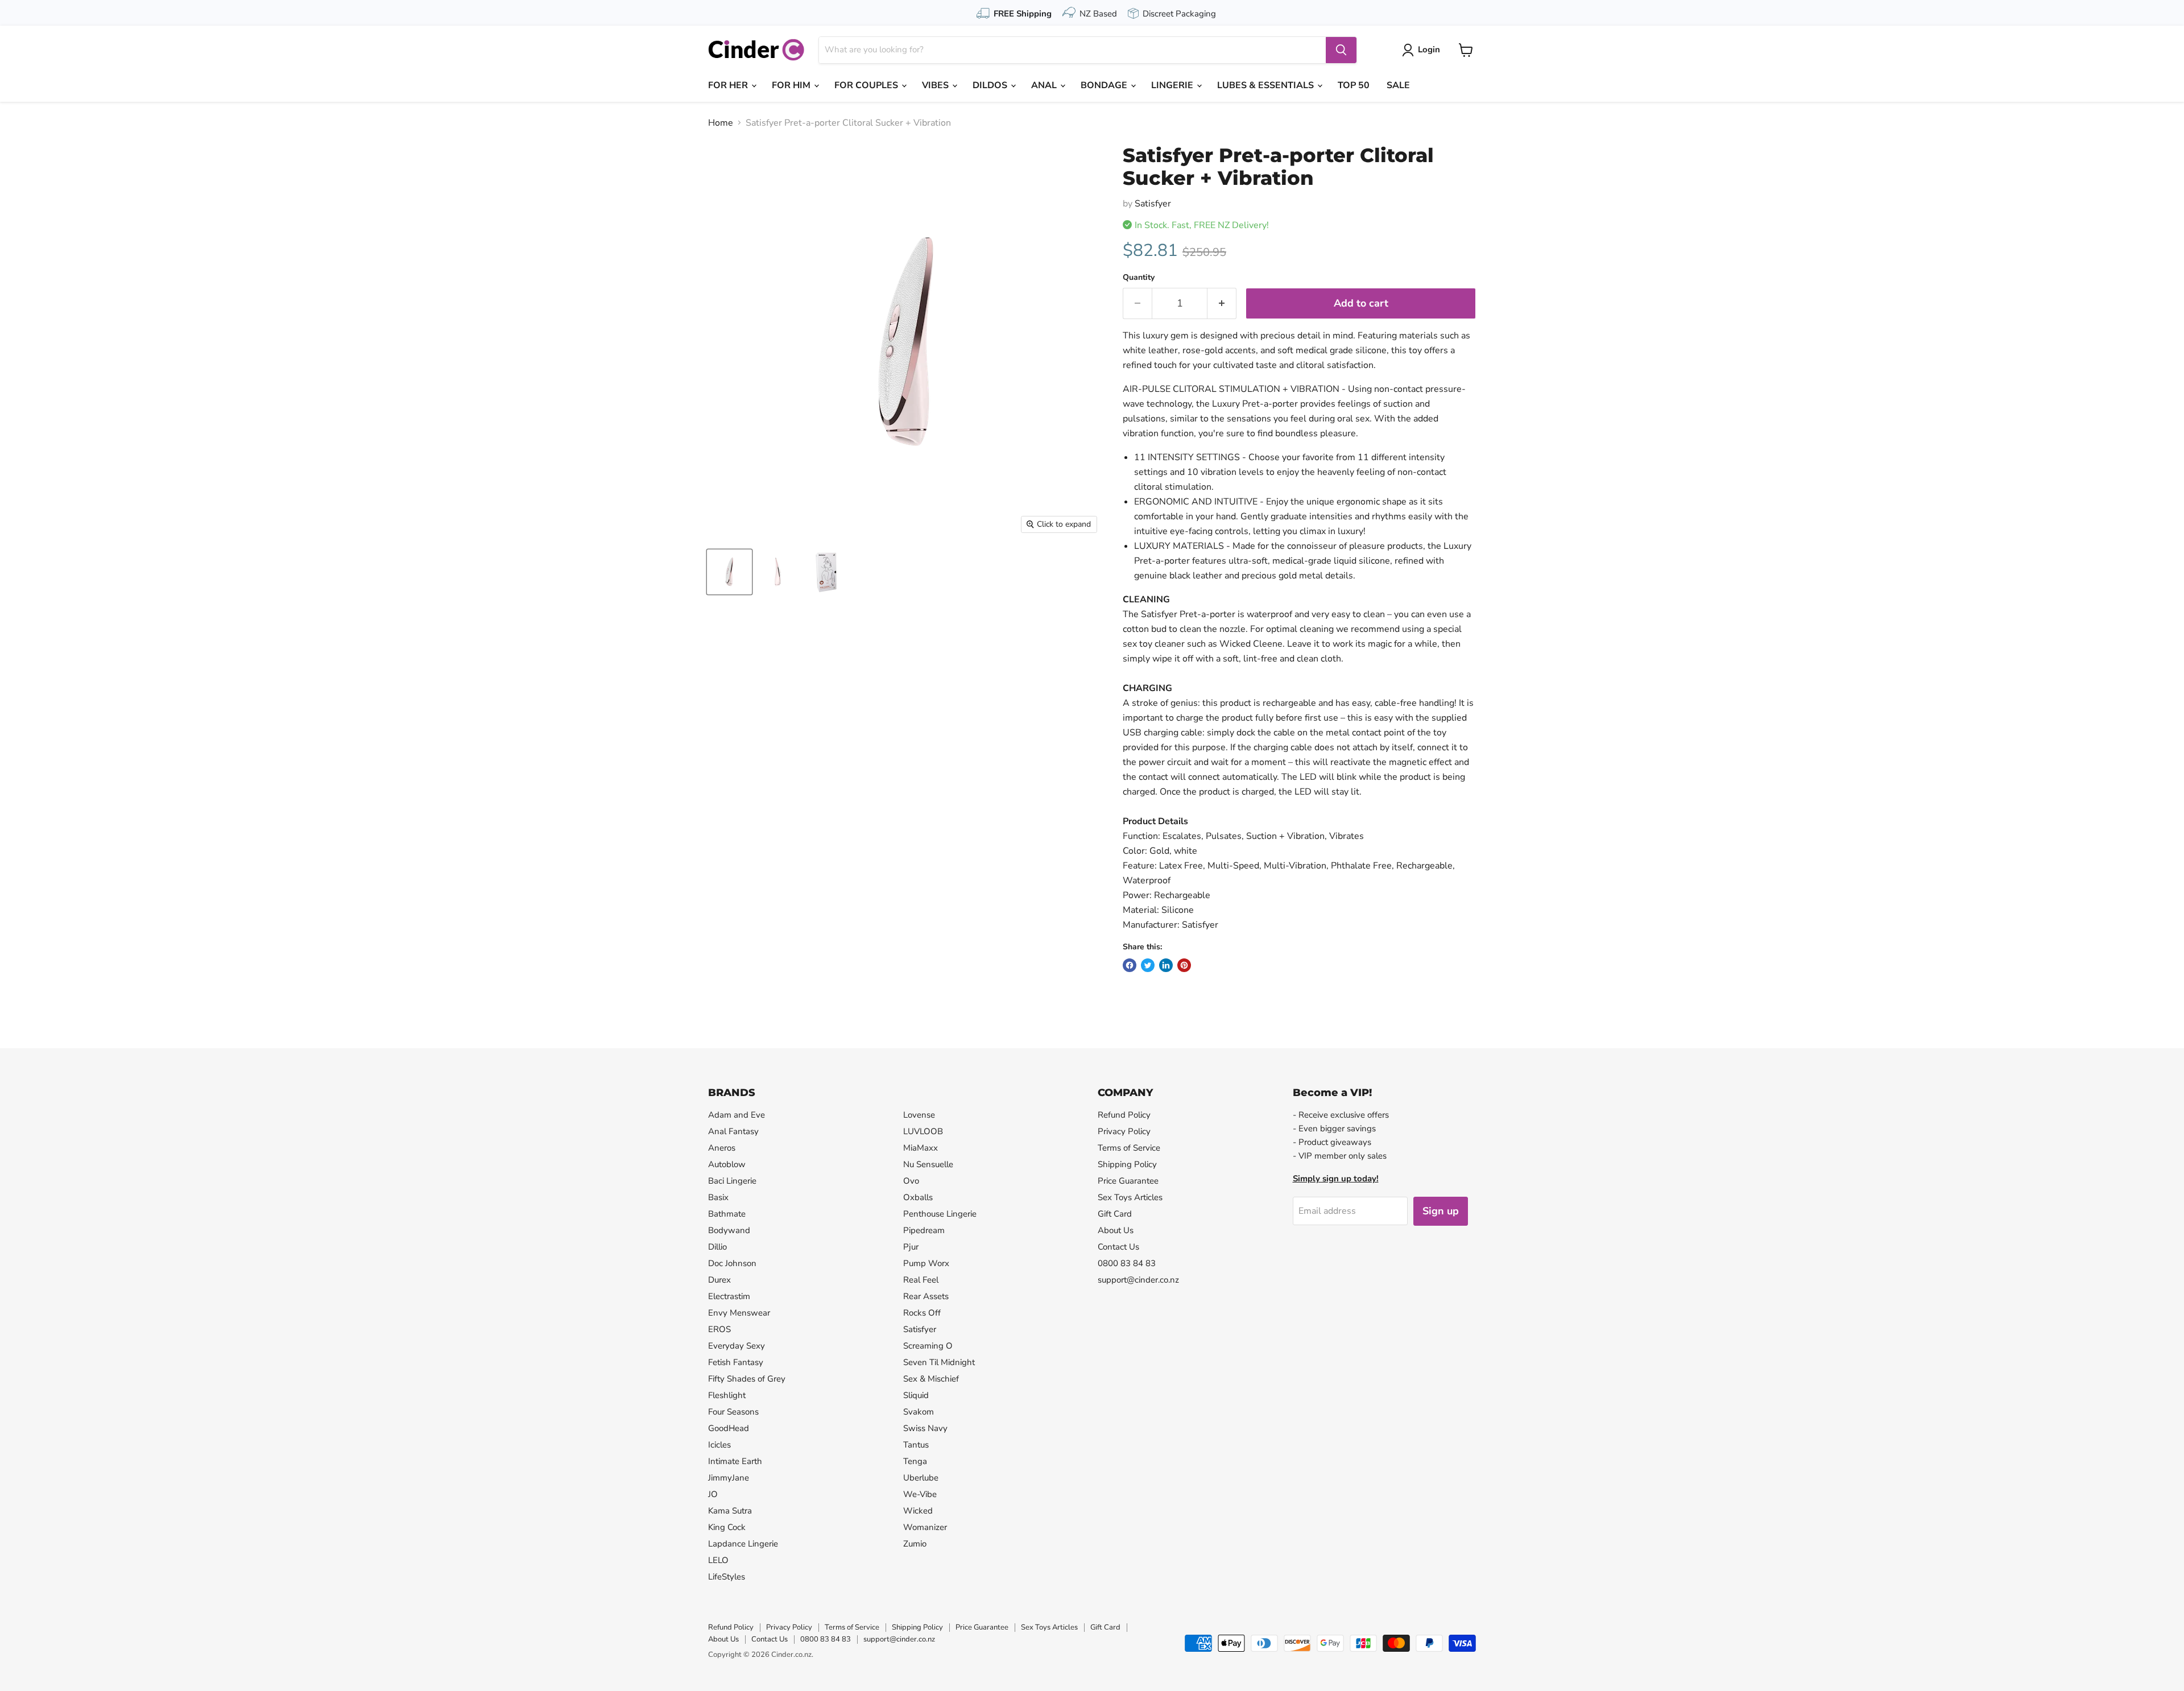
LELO (718, 1560)
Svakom (919, 1412)
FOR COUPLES (867, 85)
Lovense (919, 1115)
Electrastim (729, 1296)
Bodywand (729, 1230)
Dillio (717, 1247)
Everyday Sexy (737, 1346)
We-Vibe (920, 1494)
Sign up (1441, 1211)
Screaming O (928, 1346)
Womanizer (925, 1527)
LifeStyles (727, 1577)
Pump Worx (926, 1263)
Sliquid (916, 1395)
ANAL (1045, 85)
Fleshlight (727, 1395)
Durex (719, 1280)
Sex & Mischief (931, 1379)
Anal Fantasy (733, 1131)
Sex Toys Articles (1130, 1197)
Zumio (915, 1544)
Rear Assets (926, 1296)
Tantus (916, 1445)
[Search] (1341, 50)
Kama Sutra (730, 1511)
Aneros (722, 1148)
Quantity (1139, 278)
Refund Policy (1124, 1115)
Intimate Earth (735, 1461)
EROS (719, 1329)
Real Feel (921, 1280)
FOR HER (729, 85)
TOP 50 (1354, 85)
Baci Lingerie (732, 1181)
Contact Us (1118, 1247)
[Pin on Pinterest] (1184, 965)
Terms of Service (1129, 1148)
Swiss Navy (925, 1428)
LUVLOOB (923, 1131)
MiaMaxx (921, 1148)
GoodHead (729, 1428)
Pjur (911, 1247)
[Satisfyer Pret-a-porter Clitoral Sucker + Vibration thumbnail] (729, 572)
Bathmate (727, 1214)
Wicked (918, 1511)
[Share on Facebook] (1130, 965)
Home (721, 123)
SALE (1398, 85)
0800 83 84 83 (1127, 1263)
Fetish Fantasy (736, 1362)
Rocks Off (922, 1313)
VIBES (936, 85)
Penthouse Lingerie (940, 1214)
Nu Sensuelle (928, 1164)
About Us (1116, 1230)
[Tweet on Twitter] (1148, 965)
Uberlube (921, 1478)
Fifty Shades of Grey (747, 1379)
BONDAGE (1105, 85)
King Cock (727, 1527)
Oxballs (918, 1197)
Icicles (719, 1445)
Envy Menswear (739, 1313)
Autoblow (727, 1164)
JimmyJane (729, 1478)
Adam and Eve (737, 1115)
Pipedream (924, 1230)
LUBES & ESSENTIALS (1267, 85)
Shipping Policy (1127, 1164)
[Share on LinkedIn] (1166, 965)
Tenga (915, 1461)
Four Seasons (733, 1412)
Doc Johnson (732, 1263)
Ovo (911, 1181)
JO (713, 1494)
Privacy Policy (1124, 1131)
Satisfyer (1153, 204)
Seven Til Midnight (939, 1362)
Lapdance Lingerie (743, 1544)
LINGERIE (1173, 85)
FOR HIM (792, 85)
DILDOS (991, 85)
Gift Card (1115, 1214)
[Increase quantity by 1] (1222, 303)
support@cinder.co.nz (1138, 1280)
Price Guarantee (1128, 1181)
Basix (718, 1197)
